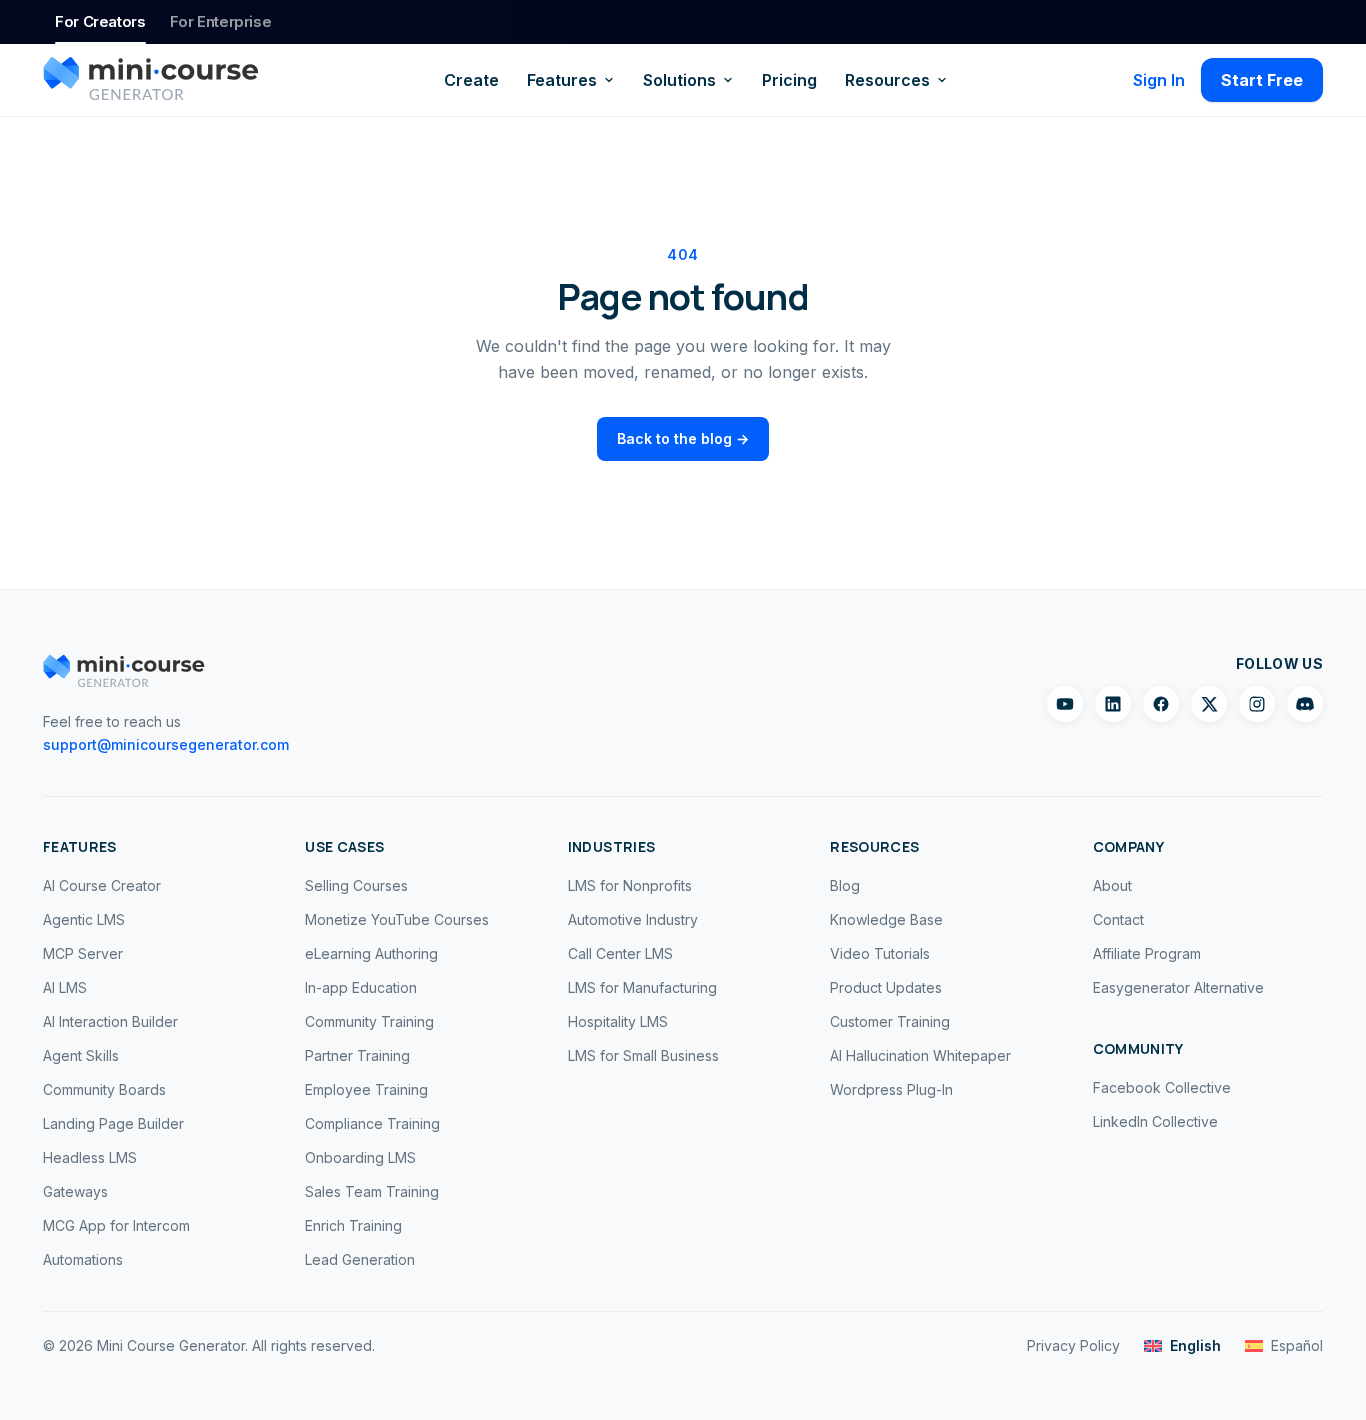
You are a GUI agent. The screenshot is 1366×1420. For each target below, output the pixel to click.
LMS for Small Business (643, 1055)
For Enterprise (221, 21)
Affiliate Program (1147, 953)
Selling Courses (356, 885)
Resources (887, 80)
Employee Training (366, 1089)
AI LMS (65, 987)
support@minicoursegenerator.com (166, 744)
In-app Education (361, 987)
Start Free (1262, 80)
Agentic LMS (84, 919)
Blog (845, 885)
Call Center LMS (620, 953)
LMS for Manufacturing (642, 987)
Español (1297, 1345)
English (1195, 1345)
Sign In (1159, 80)
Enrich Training (353, 1225)
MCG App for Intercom (116, 1225)
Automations (83, 1259)
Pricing (789, 80)
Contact (1118, 919)
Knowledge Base (886, 919)
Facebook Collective (1162, 1087)
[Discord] (1305, 704)
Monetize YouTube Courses (397, 919)
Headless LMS (90, 1157)
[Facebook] (1161, 704)
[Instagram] (1257, 704)
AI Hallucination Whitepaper (920, 1055)
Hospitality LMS (618, 1021)
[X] (1209, 704)
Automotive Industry (633, 919)
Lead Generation (360, 1259)
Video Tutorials (880, 953)
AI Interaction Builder (110, 1021)
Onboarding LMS (360, 1157)
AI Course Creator (102, 885)
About (1112, 885)
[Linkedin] (1113, 704)
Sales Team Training (372, 1191)
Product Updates (886, 987)
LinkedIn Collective (1155, 1121)
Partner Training (357, 1055)
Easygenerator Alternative (1178, 987)
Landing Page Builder (113, 1123)
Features (562, 80)
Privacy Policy (1073, 1345)
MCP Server (83, 953)
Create (471, 80)
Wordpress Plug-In (891, 1089)
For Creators (100, 21)
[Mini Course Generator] (151, 80)
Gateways (75, 1191)
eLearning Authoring (371, 953)
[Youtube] (1065, 704)
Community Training (369, 1021)
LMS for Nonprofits (630, 885)
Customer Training (890, 1021)
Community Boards (104, 1089)
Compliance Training (372, 1123)
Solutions (679, 80)
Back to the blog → (683, 438)
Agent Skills (81, 1055)
